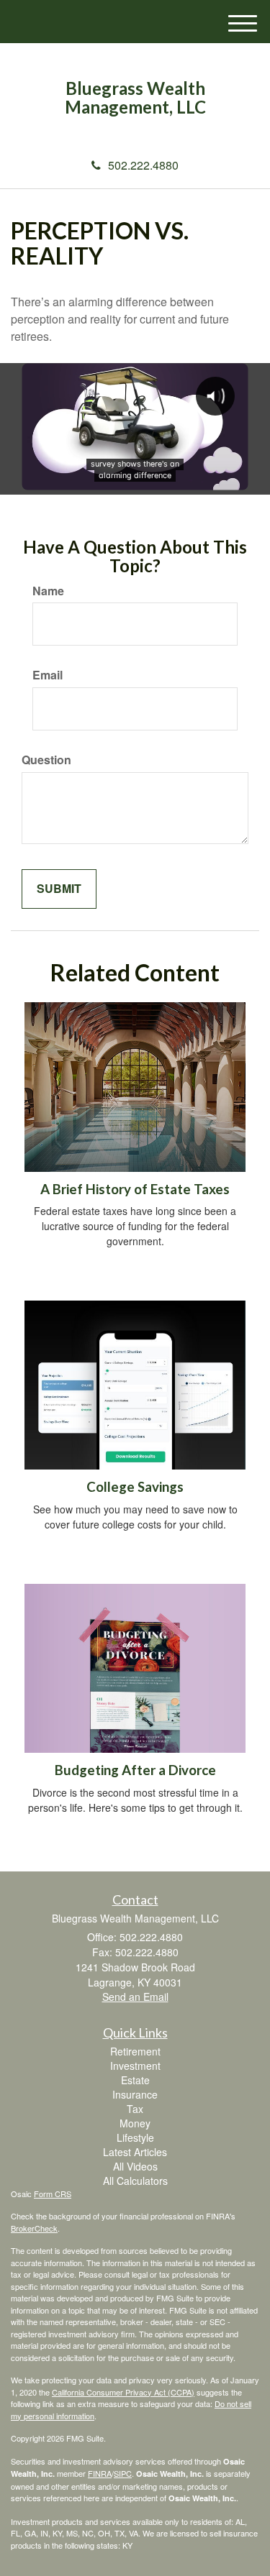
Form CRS (53, 2194)
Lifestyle (135, 2137)
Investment (135, 2066)
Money (135, 2123)
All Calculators (135, 2181)
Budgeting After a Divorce (135, 1770)
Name (48, 591)
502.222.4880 (143, 165)
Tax (135, 2109)
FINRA (100, 2473)
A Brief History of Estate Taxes (135, 1189)
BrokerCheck (34, 2228)
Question (46, 760)
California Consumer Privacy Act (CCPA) (123, 2392)
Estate (135, 2080)
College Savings (135, 1487)
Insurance (135, 2094)
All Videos (135, 2166)
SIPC (123, 2473)
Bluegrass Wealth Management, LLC (135, 98)
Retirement (135, 2051)
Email (48, 675)
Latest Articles (135, 2152)
